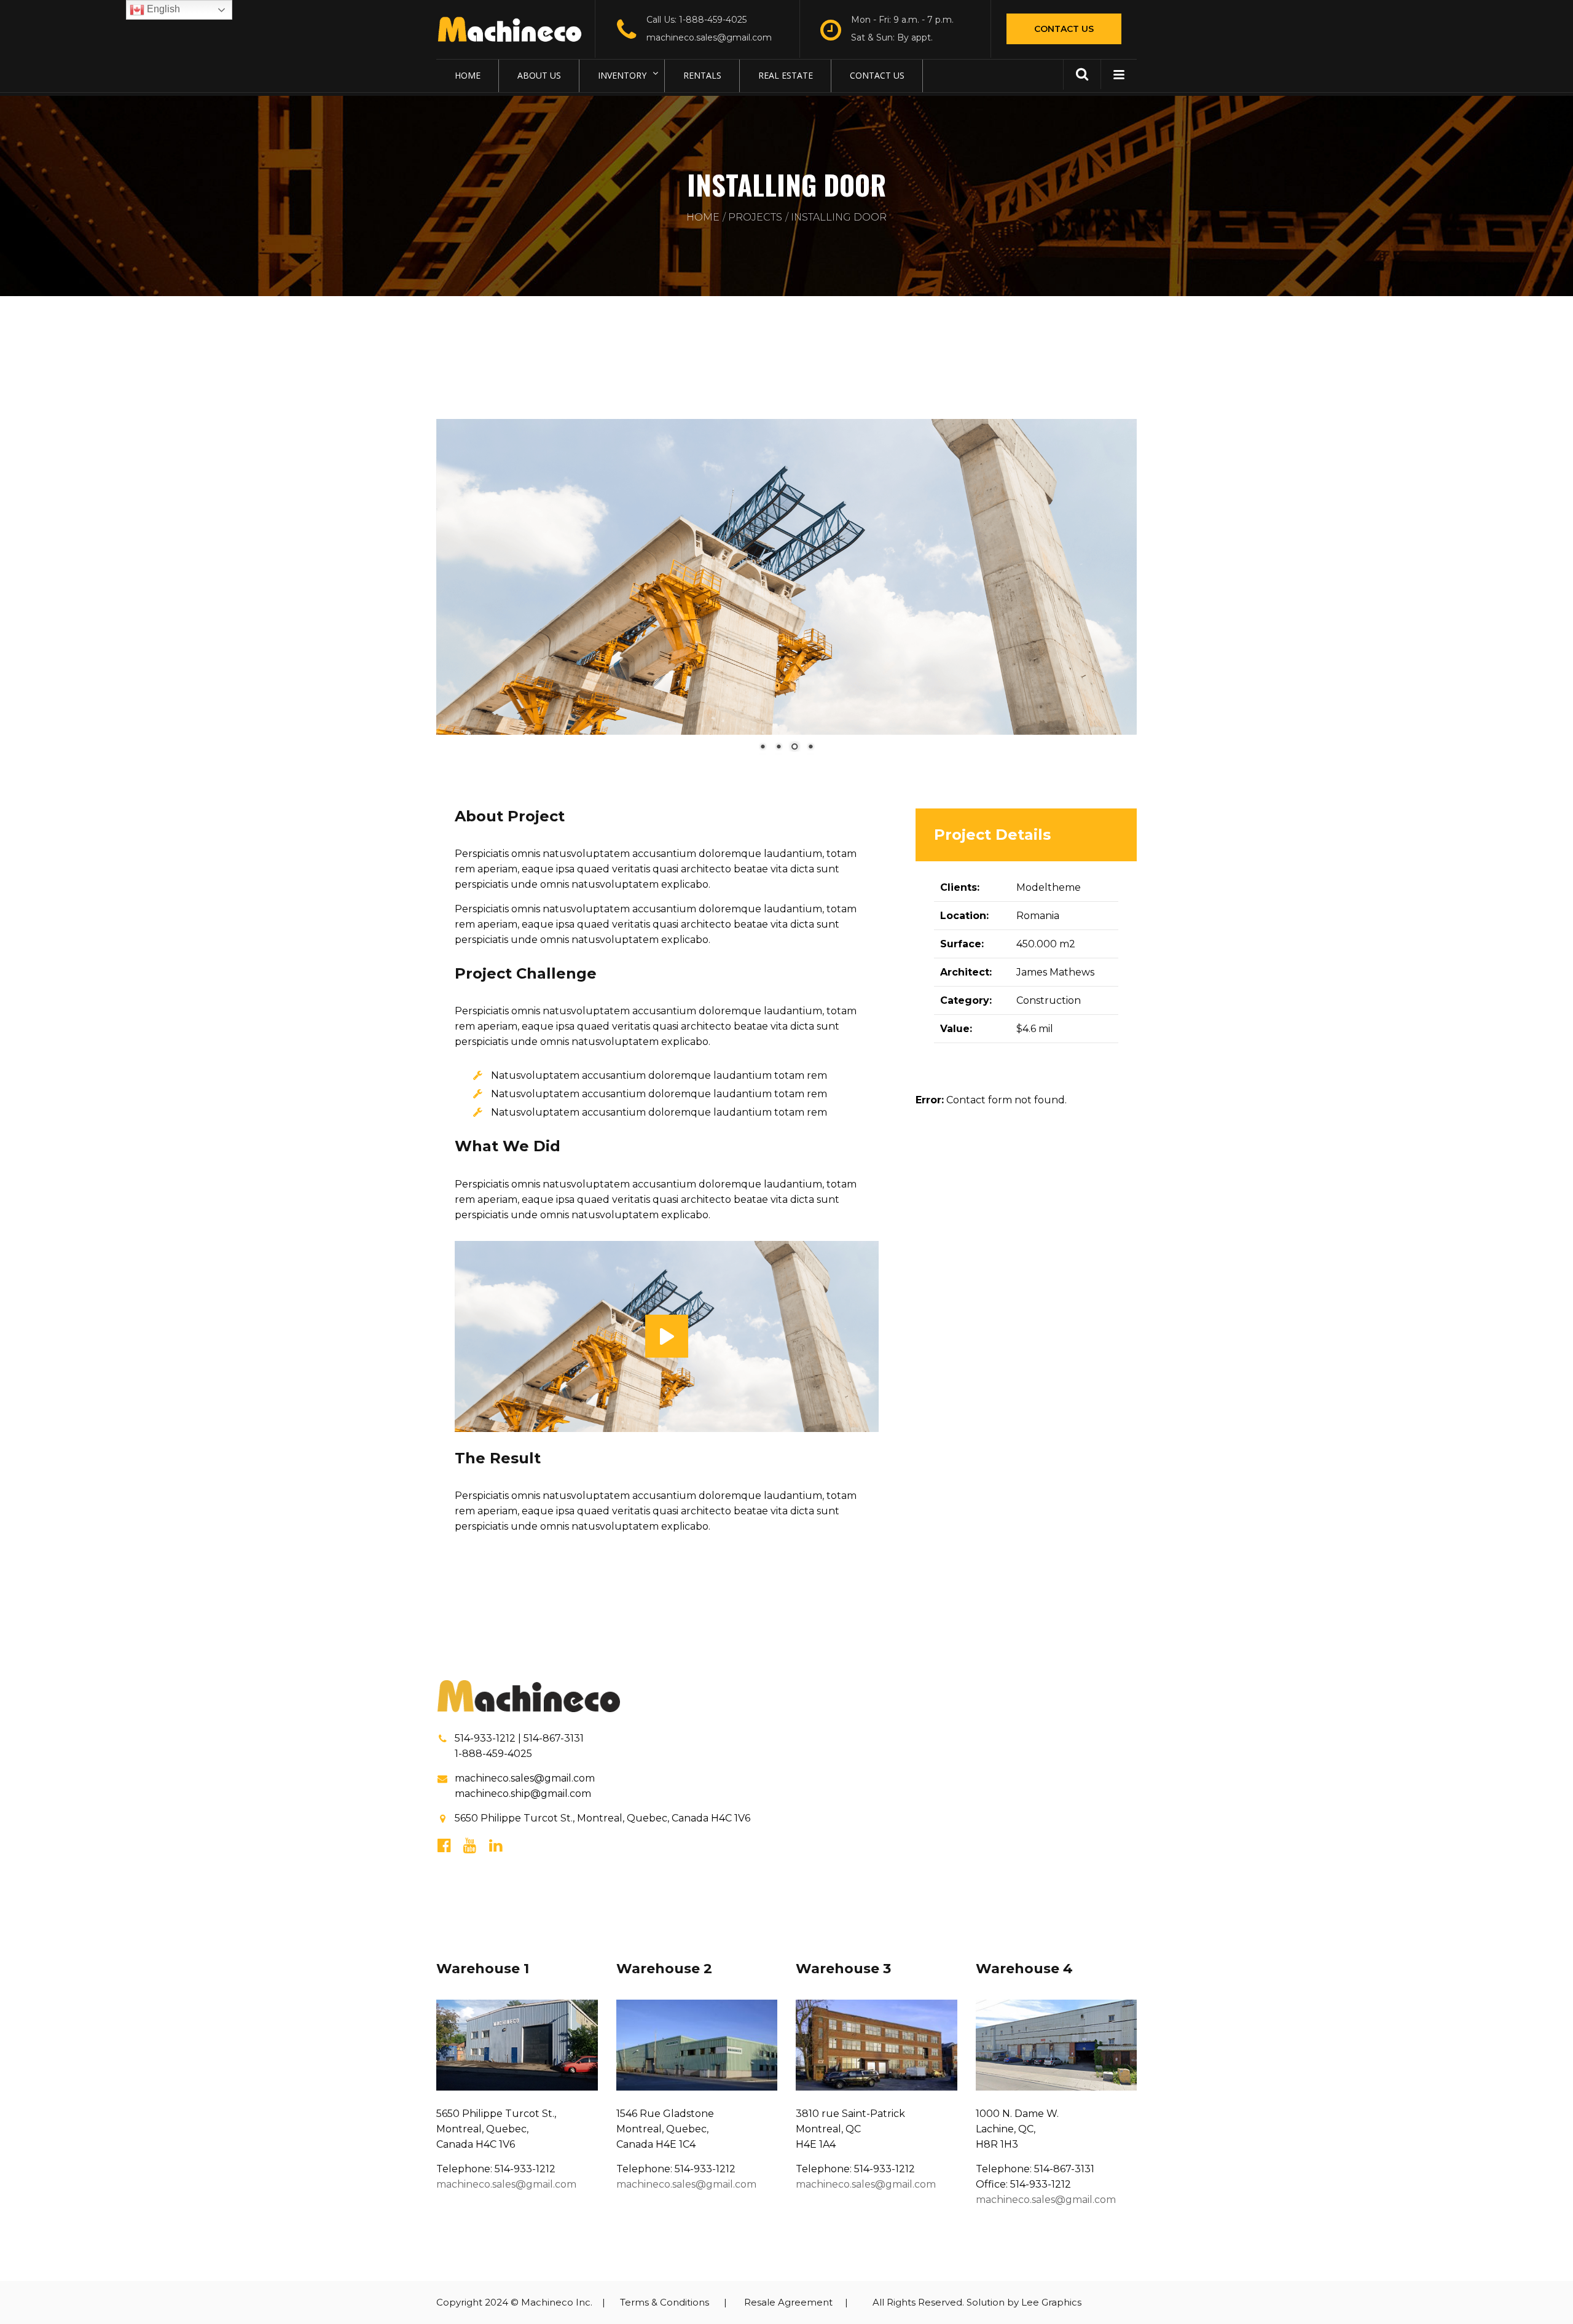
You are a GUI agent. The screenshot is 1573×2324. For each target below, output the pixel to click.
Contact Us (1064, 29)
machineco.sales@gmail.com (709, 37)
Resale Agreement (788, 2302)
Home (703, 217)
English (162, 9)
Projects (755, 217)
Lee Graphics (1051, 2302)
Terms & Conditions (665, 2302)
